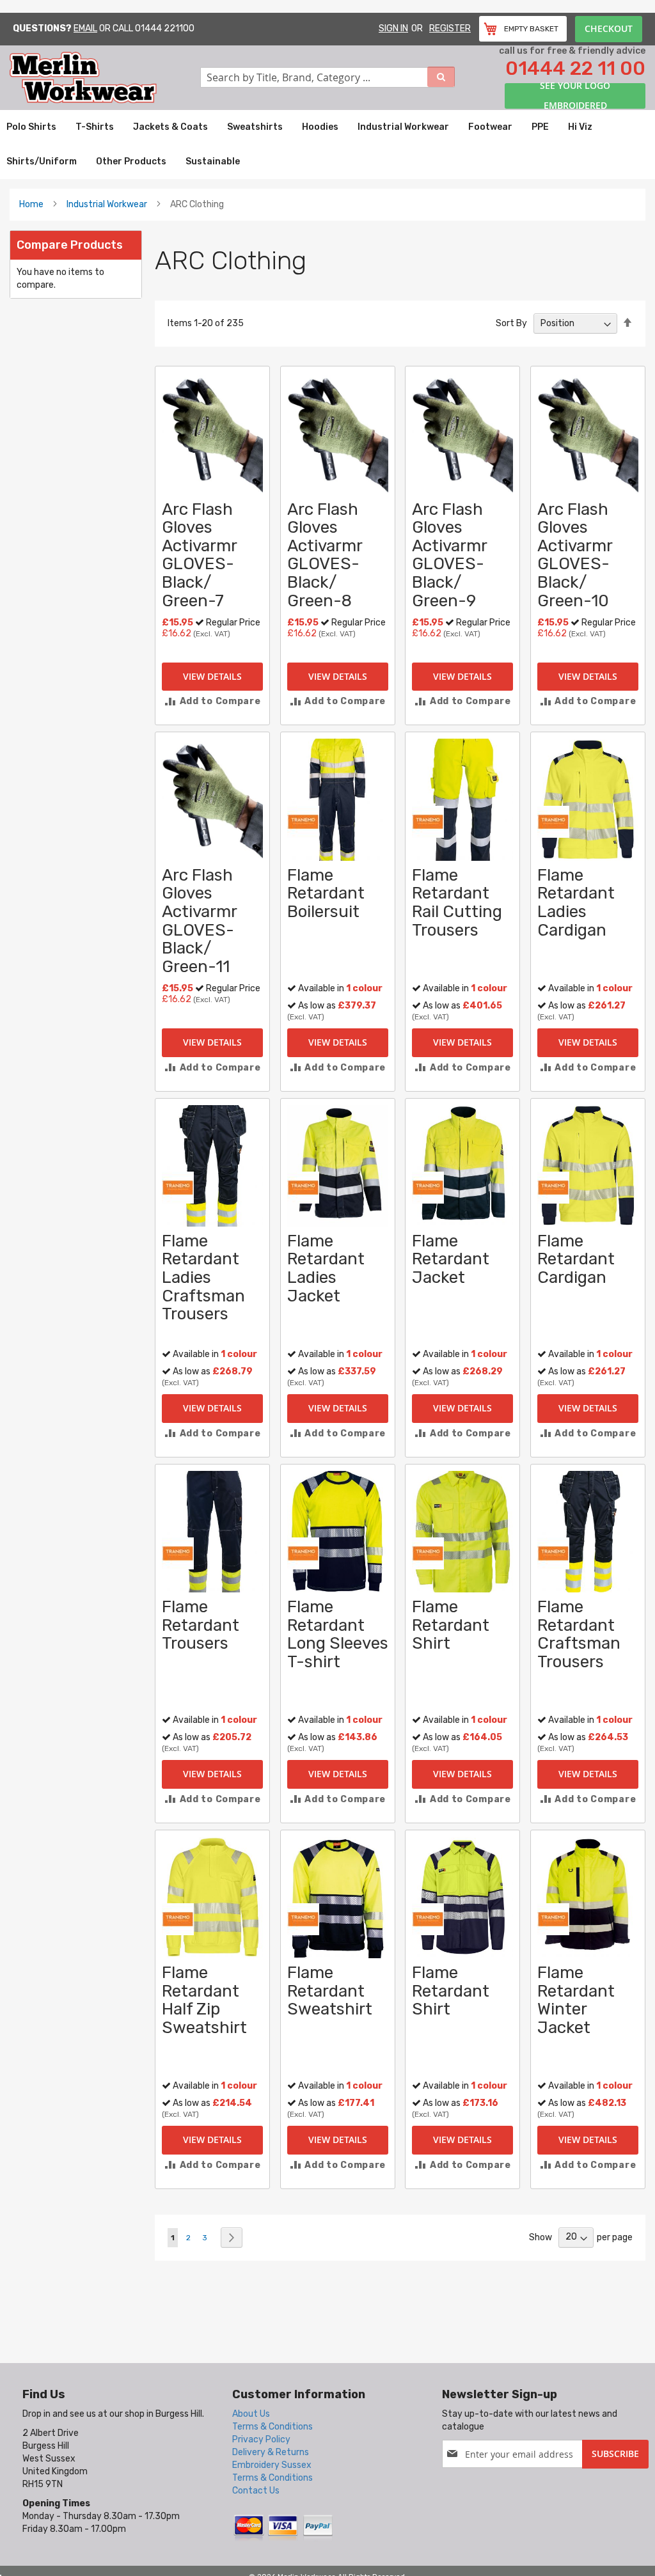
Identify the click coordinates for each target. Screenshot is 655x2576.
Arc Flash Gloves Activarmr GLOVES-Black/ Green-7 (199, 555)
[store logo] (105, 78)
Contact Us (256, 2491)
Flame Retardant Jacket (451, 1259)
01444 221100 (165, 28)
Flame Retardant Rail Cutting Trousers (457, 903)
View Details (212, 676)
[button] (212, 701)
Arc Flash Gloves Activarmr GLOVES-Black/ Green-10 (575, 555)
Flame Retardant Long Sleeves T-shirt (338, 1634)
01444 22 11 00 (575, 68)
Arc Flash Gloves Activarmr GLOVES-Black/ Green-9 (449, 555)
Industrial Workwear (107, 204)
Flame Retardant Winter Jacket (576, 2000)
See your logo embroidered (575, 96)
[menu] (327, 145)
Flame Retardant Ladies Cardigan (576, 903)
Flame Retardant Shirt (451, 1625)
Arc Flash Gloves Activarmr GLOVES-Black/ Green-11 (199, 921)
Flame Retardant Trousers (201, 1625)
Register (450, 28)
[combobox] (327, 77)
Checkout (609, 28)
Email (85, 28)
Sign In (393, 28)
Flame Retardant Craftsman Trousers (579, 1634)
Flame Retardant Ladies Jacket (326, 1268)
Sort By (511, 323)
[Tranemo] (303, 821)
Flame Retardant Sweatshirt (330, 1991)
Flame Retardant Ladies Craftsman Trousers (203, 1277)
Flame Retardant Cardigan (576, 1259)
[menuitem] (31, 127)
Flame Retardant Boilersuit (326, 893)
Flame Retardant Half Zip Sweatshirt (204, 2000)
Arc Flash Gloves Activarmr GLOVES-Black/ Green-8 (325, 555)
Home (31, 204)
